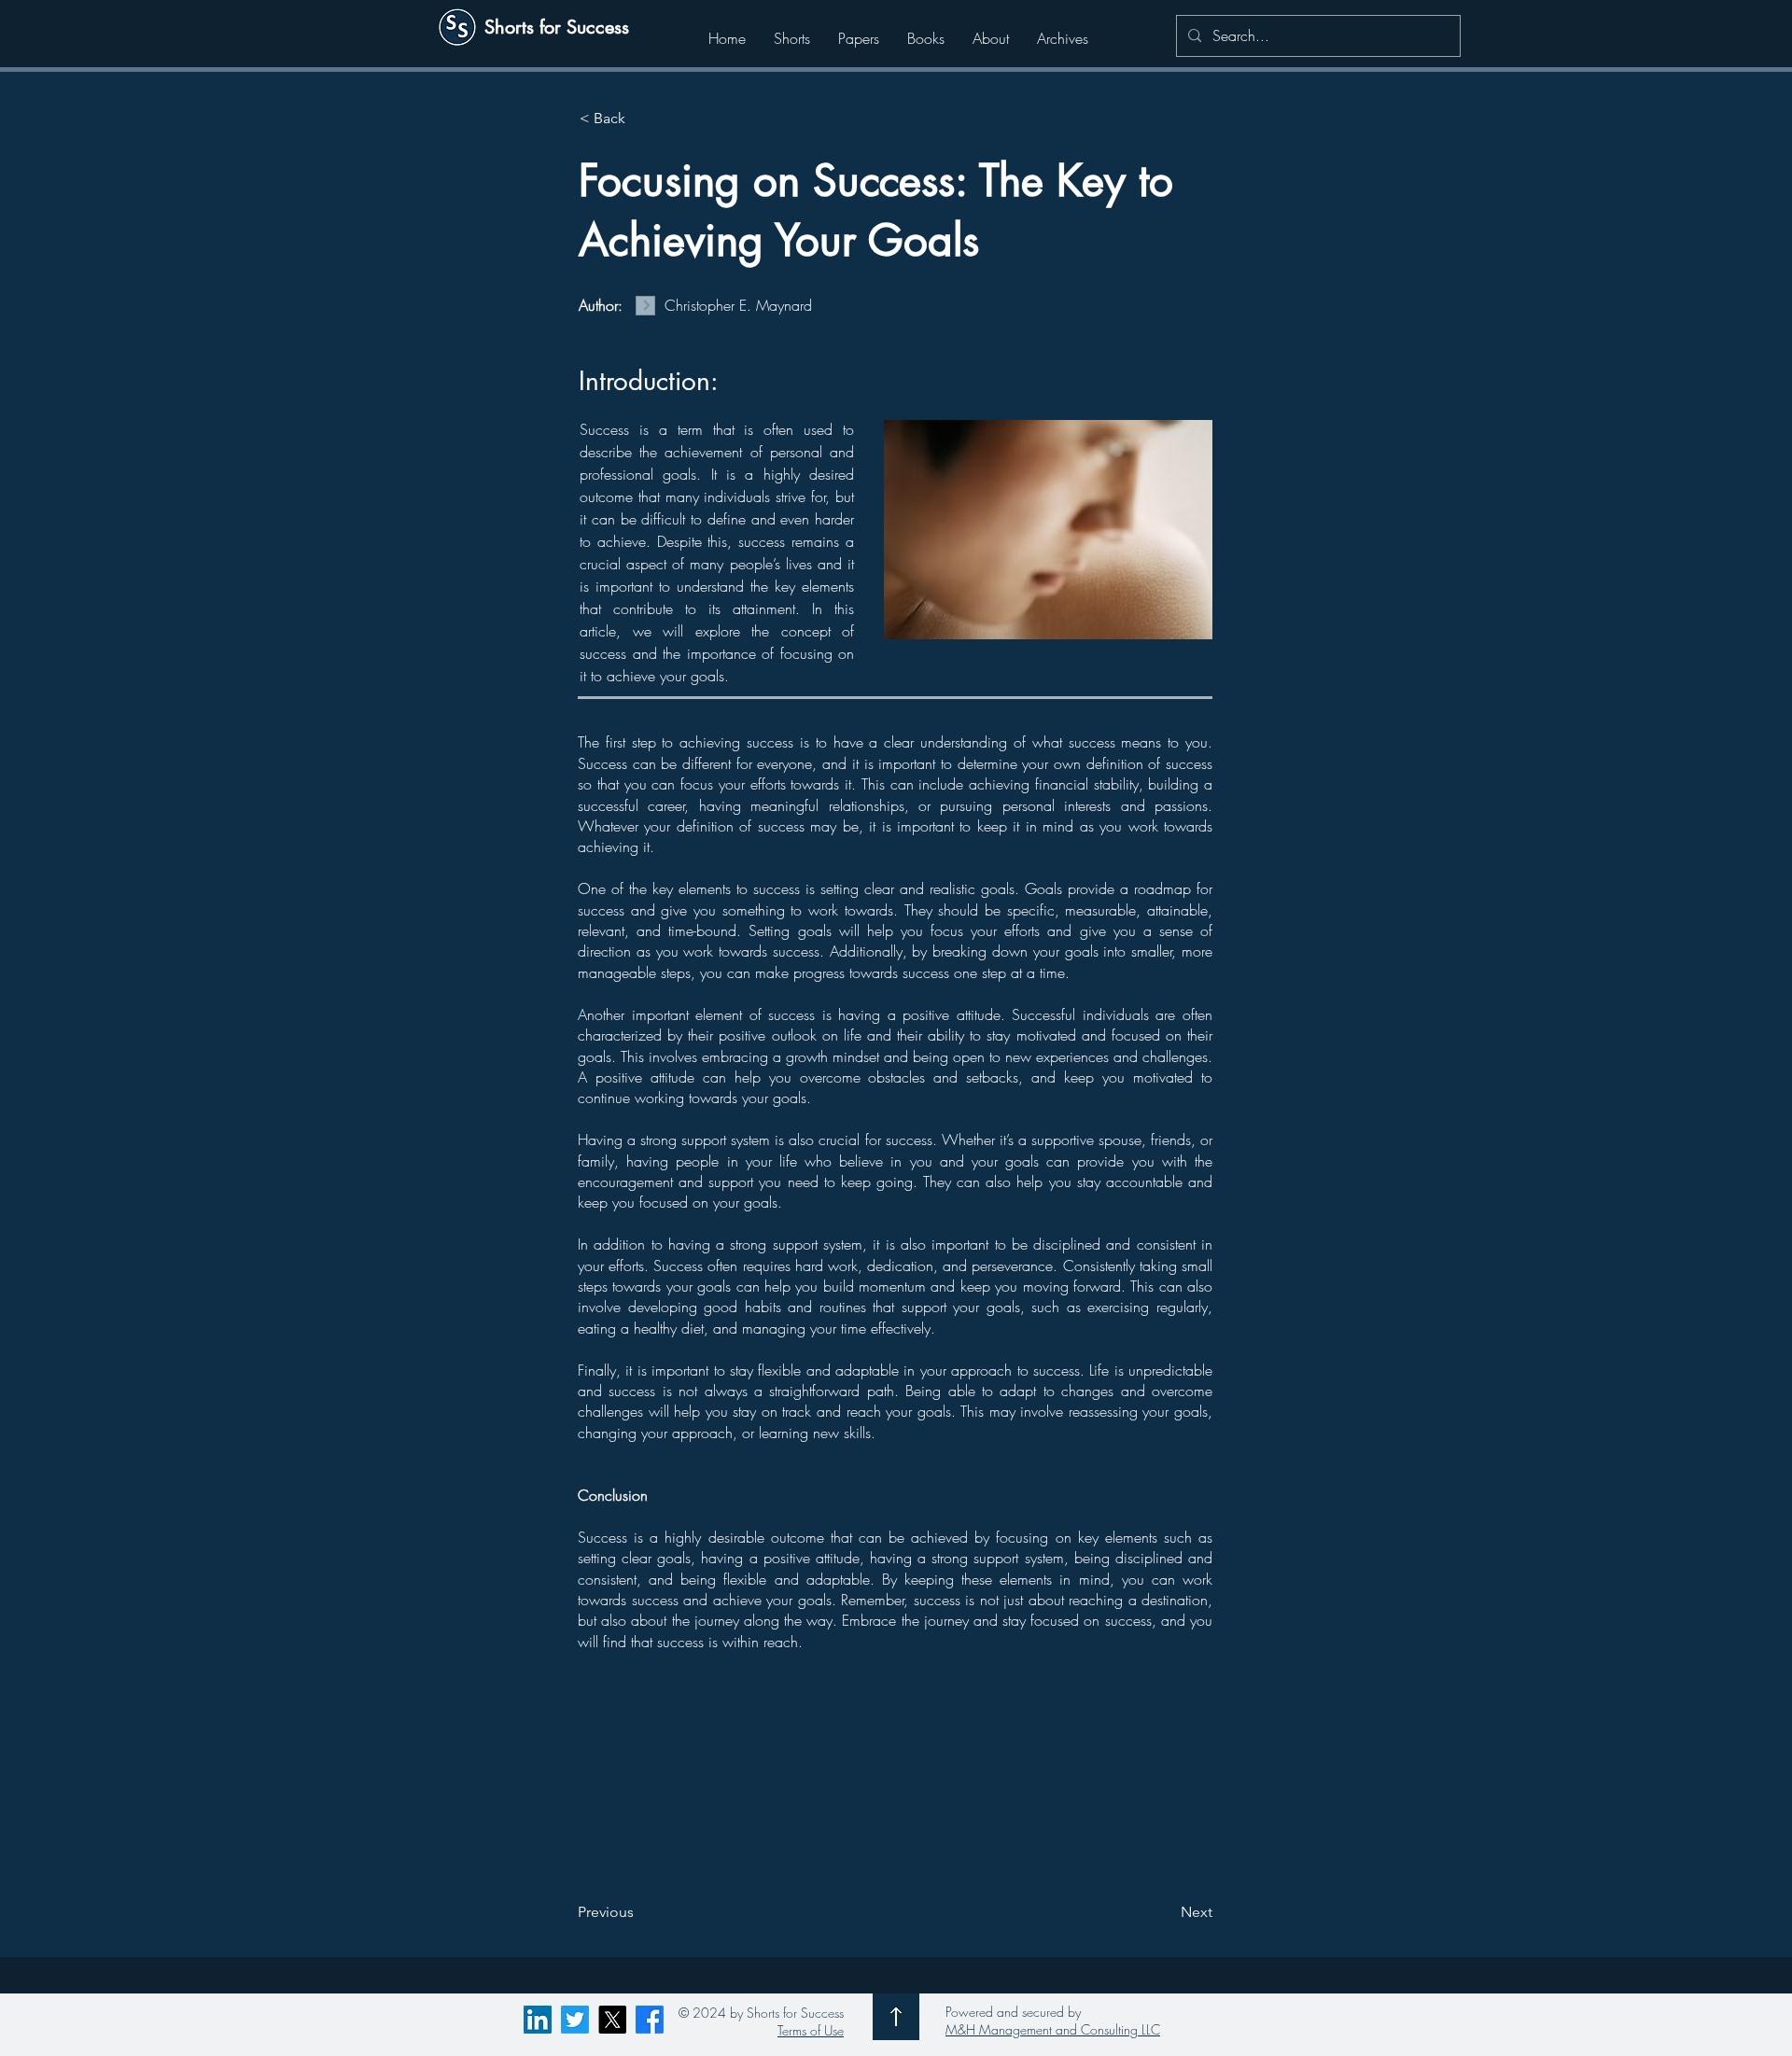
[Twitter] (575, 2020)
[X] (612, 2020)
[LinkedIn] (538, 2020)
